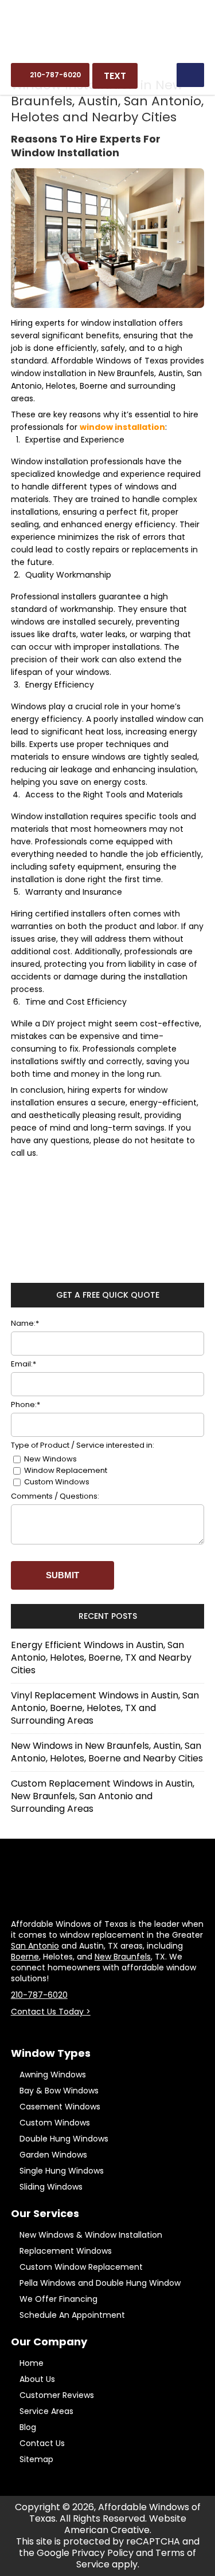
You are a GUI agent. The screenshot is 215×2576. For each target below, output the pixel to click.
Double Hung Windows (64, 2139)
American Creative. (108, 2530)
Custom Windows (55, 2123)
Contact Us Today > (51, 2012)
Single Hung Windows (62, 2171)
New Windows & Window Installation (91, 2235)
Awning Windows (53, 2075)
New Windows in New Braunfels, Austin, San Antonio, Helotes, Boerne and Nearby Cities (107, 1752)
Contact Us (42, 2443)
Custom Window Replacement (81, 2267)
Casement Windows (60, 2107)
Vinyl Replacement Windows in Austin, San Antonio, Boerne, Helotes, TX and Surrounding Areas (105, 1708)
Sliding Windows (51, 2187)
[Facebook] (108, 2029)
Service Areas (46, 2411)
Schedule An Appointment (72, 2315)
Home (32, 2363)
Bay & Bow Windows (59, 2091)
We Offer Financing (58, 2299)
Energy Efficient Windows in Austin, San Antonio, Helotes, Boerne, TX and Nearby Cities (101, 1658)
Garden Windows (53, 2155)
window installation (122, 427)
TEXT (115, 76)
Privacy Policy (103, 2553)
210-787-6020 (39, 1995)
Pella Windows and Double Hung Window (100, 2283)
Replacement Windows (66, 2251)
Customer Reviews (57, 2395)
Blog (28, 2427)
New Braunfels (123, 1957)
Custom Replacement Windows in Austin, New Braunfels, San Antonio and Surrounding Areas (103, 1796)
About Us (37, 2379)
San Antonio (35, 1946)
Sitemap (36, 2459)
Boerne (25, 1957)
